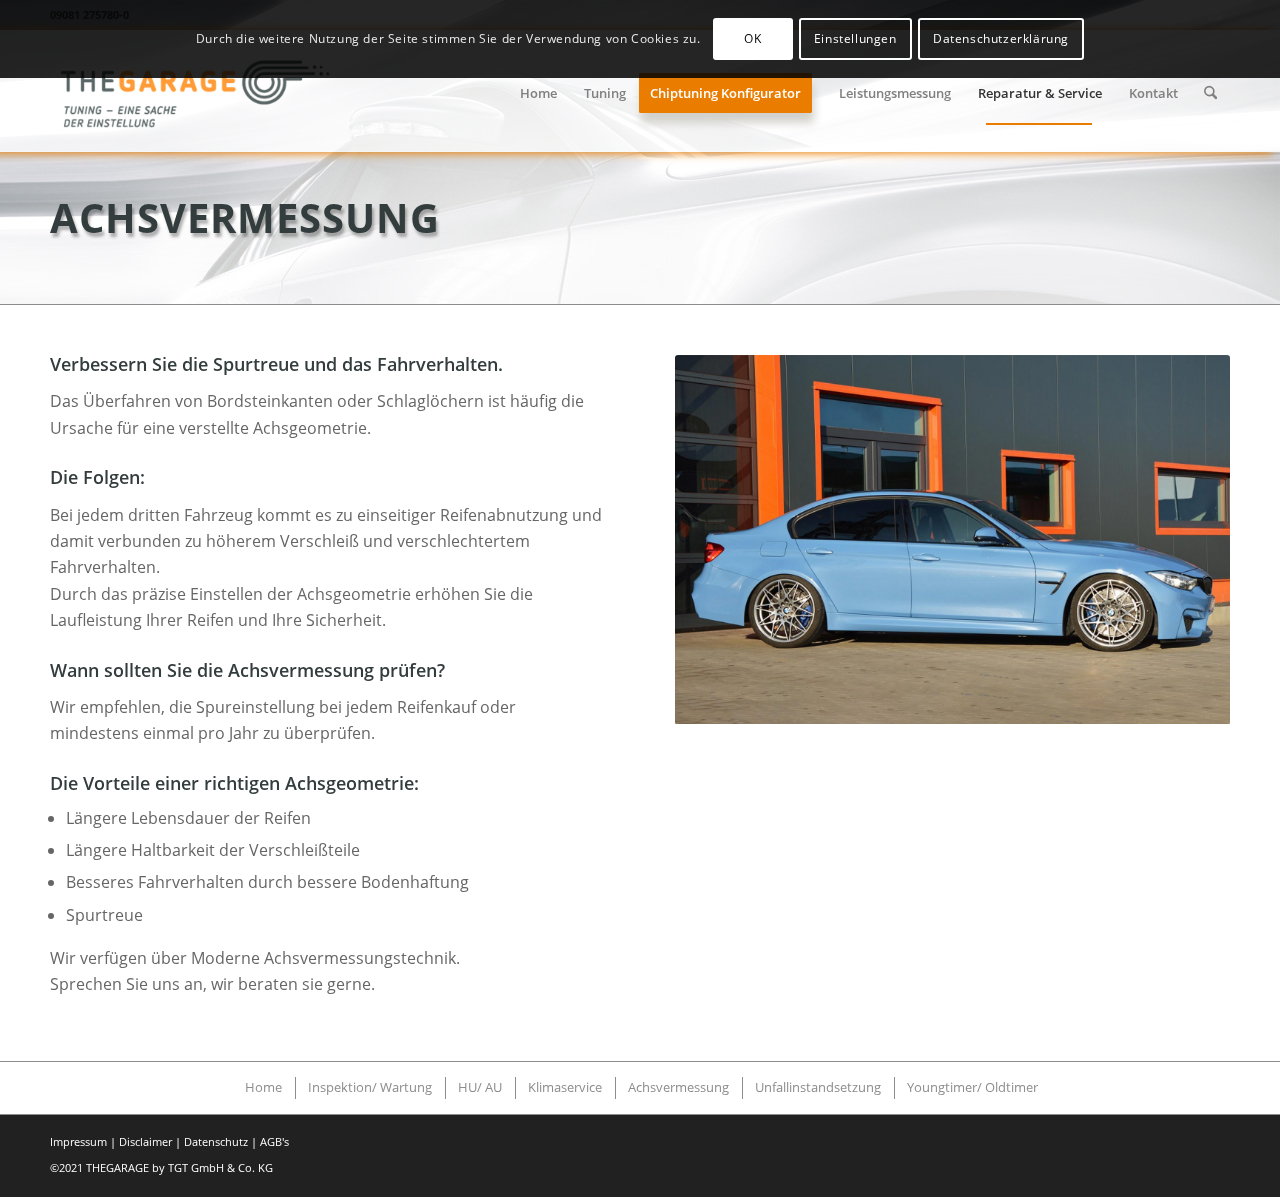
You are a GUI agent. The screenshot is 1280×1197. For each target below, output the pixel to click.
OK (752, 38)
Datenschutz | (220, 1141)
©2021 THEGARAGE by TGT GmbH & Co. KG (161, 1167)
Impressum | (83, 1141)
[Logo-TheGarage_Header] (199, 93)
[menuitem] (538, 93)
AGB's (274, 1141)
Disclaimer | (150, 1141)
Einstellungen (855, 38)
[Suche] (1210, 93)
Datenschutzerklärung (1001, 38)
